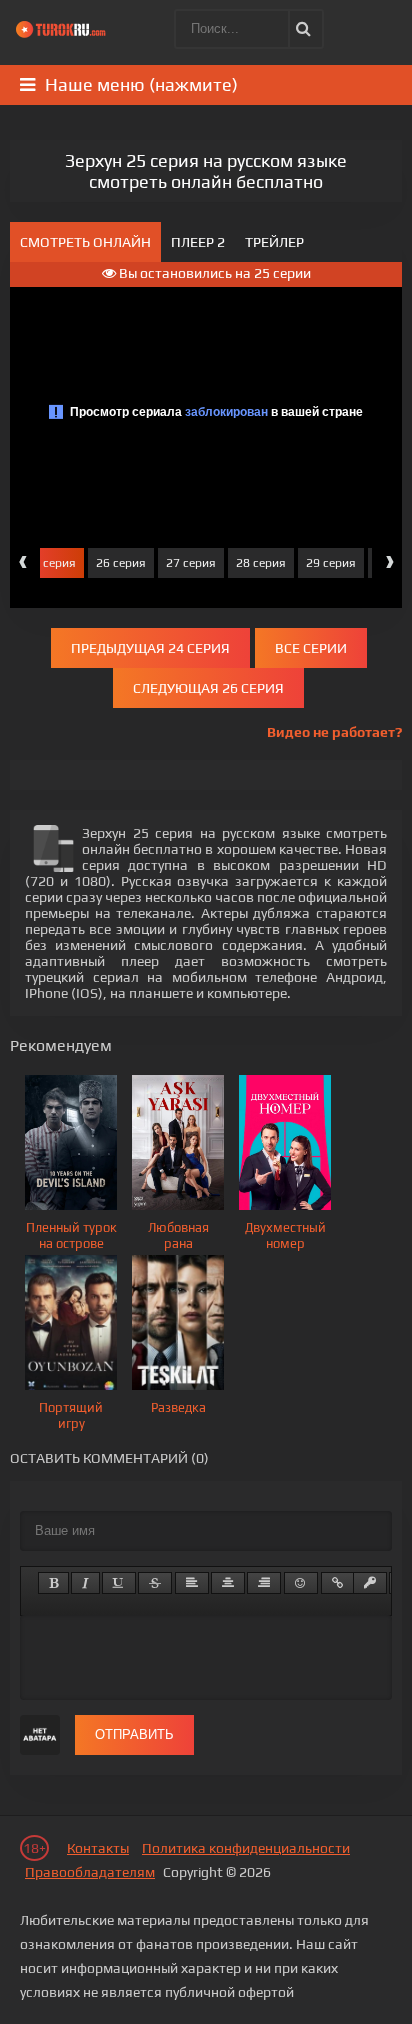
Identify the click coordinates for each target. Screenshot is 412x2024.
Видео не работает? (334, 732)
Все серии (311, 648)
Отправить (134, 1734)
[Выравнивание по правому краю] (264, 1583)
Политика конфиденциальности (246, 1848)
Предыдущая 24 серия (150, 648)
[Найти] (303, 29)
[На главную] (65, 30)
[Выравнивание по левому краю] (192, 1583)
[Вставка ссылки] (337, 1583)
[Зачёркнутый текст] (155, 1583)
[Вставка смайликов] (301, 1583)
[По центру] (228, 1583)
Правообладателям (90, 1872)
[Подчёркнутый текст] (119, 1583)
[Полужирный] (53, 1583)
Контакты (98, 1848)
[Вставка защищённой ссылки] (370, 1583)
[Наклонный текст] (85, 1583)
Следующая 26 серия (208, 688)
